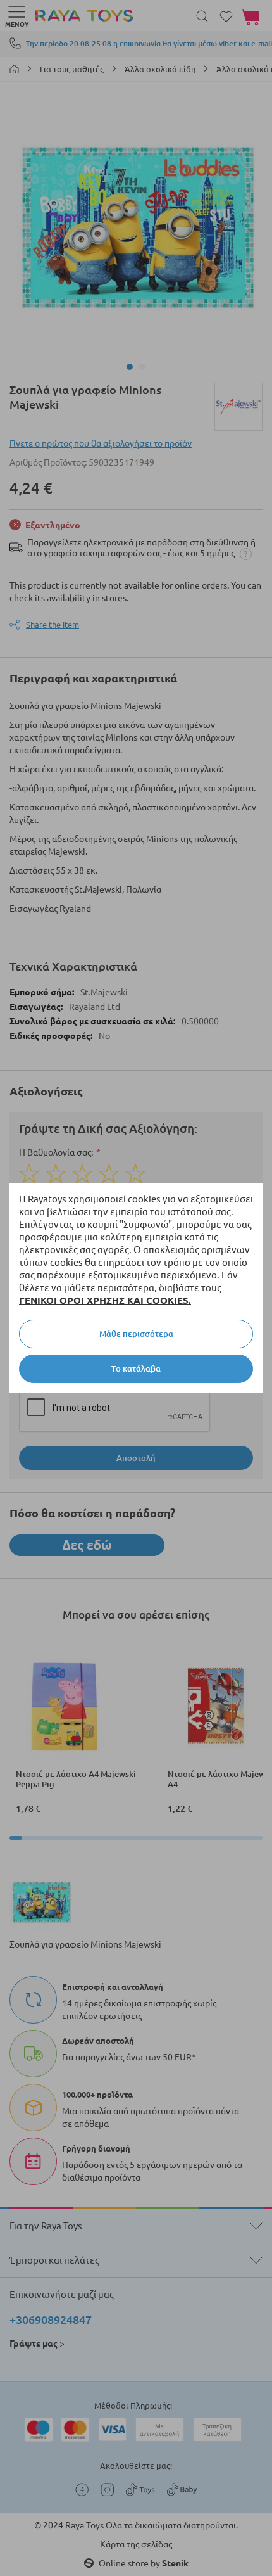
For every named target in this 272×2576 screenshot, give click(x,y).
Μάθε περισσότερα (136, 1334)
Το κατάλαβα (136, 1368)
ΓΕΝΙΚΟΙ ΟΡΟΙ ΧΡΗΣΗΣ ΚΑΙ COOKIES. (105, 1300)
